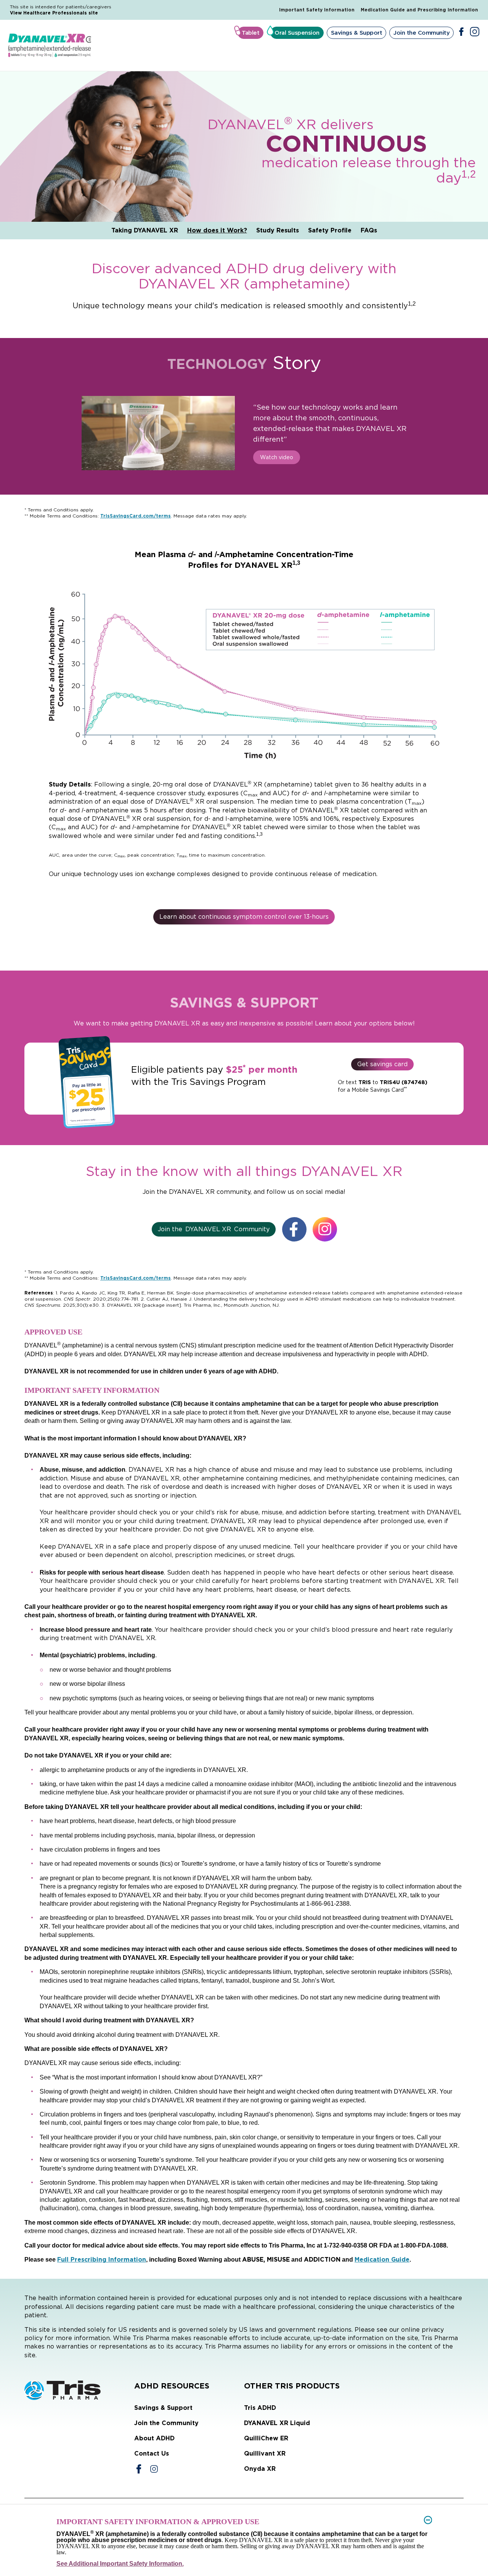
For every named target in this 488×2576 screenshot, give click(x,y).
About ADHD (154, 2438)
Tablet (250, 33)
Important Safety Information (317, 10)
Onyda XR (260, 2469)
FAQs (369, 230)
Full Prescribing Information (102, 2260)
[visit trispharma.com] (79, 2390)
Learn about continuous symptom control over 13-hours (244, 917)
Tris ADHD (260, 2408)
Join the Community (421, 33)
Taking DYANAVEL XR (145, 230)
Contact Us (152, 2453)
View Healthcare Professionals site (54, 13)
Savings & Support (357, 33)
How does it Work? (217, 230)
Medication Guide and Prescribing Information (419, 10)
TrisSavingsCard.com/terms (136, 516)
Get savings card (382, 1064)
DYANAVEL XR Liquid (277, 2423)
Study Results (278, 230)
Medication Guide (382, 2260)
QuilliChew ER (266, 2438)
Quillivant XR (265, 2453)
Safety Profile (330, 230)
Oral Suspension (297, 33)
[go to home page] (50, 46)
